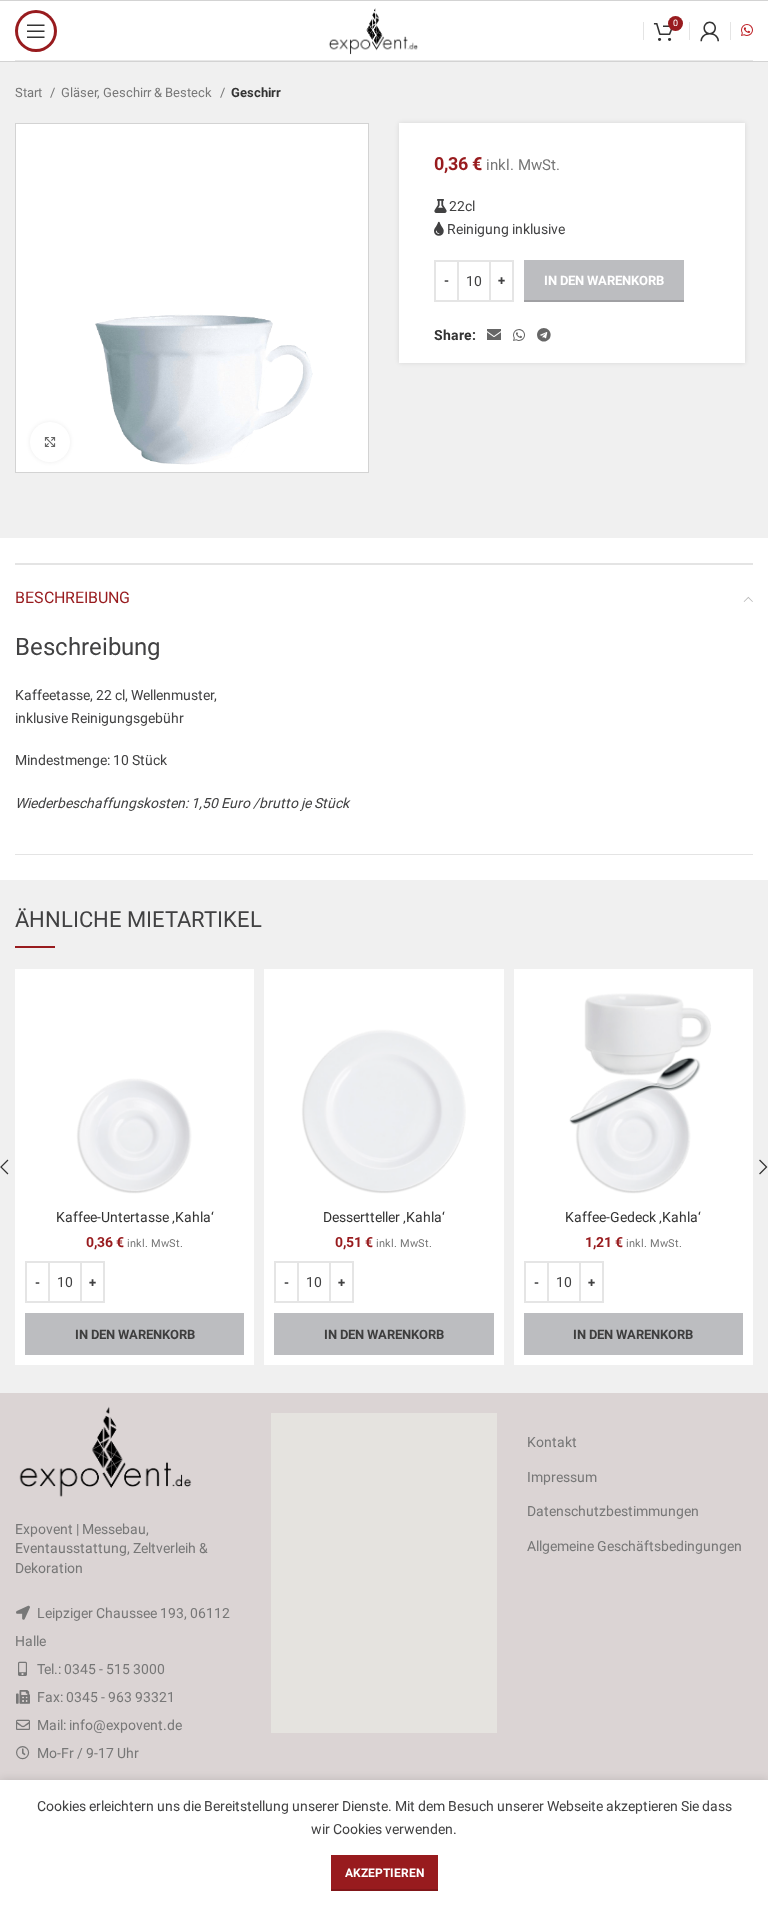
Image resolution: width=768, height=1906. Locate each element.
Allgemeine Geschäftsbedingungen (634, 1546)
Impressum (562, 1477)
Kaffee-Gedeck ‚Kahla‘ (633, 1217)
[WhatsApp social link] (519, 335)
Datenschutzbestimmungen (613, 1511)
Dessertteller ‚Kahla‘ (384, 1217)
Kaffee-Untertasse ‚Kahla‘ (135, 1217)
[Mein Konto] (710, 31)
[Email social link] (494, 335)
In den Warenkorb (604, 280)
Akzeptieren (384, 1873)
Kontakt (552, 1442)
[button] (384, 1573)
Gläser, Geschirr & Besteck (138, 92)
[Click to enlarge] (50, 442)
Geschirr (256, 92)
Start (30, 92)
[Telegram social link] (544, 335)
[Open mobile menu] (36, 31)
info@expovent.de (125, 1725)
